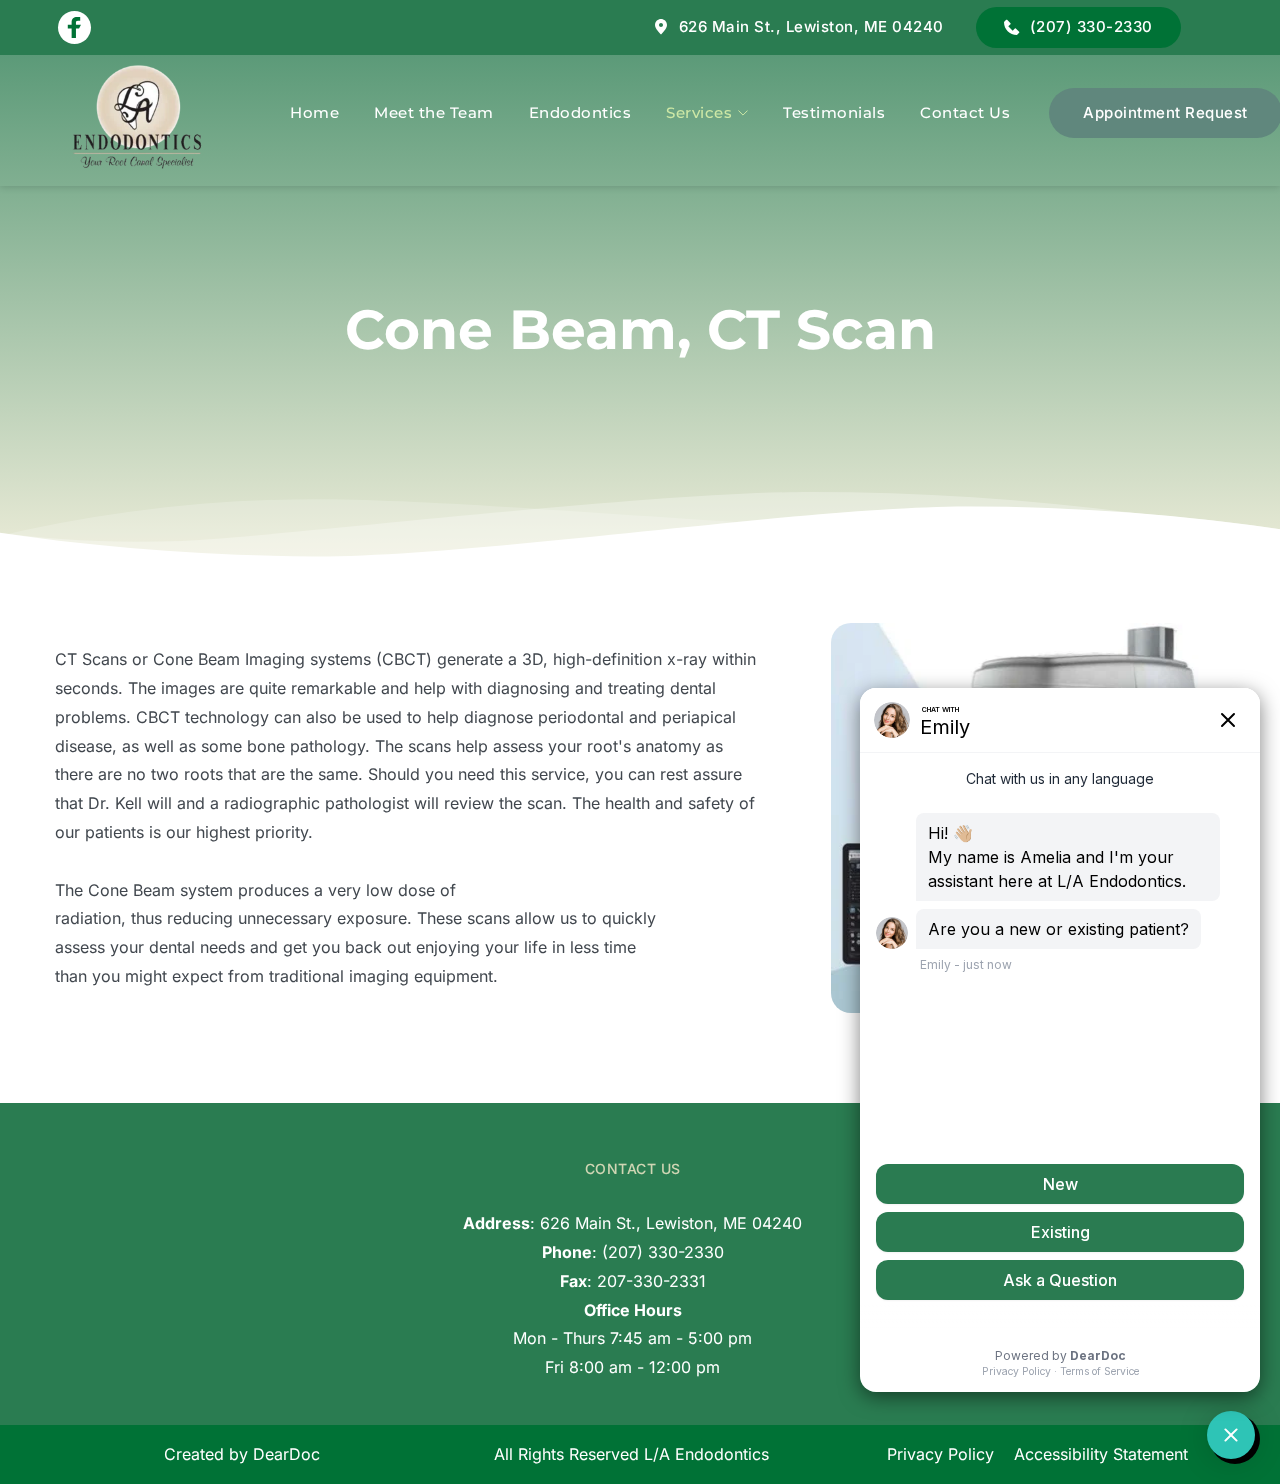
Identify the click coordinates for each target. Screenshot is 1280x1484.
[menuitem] (314, 112)
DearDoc (286, 1454)
